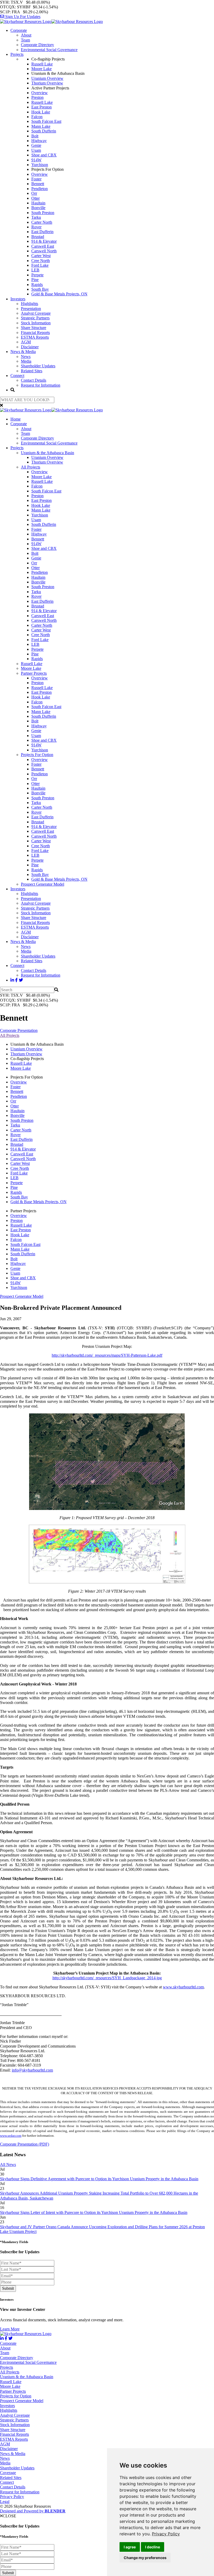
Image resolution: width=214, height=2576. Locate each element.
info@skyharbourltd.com (32, 2070)
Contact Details (34, 380)
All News (8, 2164)
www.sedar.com (11, 2136)
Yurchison (40, 165)
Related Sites (32, 371)
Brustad (38, 237)
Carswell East (43, 246)
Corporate (19, 30)
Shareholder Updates (38, 366)
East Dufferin (42, 232)
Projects (17, 54)
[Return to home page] (51, 22)
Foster (36, 179)
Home (16, 419)
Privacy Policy (166, 2534)
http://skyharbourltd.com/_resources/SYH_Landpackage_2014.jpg (107, 1978)
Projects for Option (16, 2396)
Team (25, 40)
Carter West (41, 256)
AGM (26, 342)
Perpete (37, 275)
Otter (35, 198)
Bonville (38, 208)
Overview (40, 93)
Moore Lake (41, 69)
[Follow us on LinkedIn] (12, 980)
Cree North (41, 261)
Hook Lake (41, 112)
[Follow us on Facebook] (16, 980)
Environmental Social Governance (49, 50)
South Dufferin (44, 131)
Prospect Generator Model (43, 884)
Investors (18, 299)
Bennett (38, 184)
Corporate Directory (37, 45)
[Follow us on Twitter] (21, 980)
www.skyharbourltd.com (183, 1987)
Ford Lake (40, 265)
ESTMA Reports (35, 337)
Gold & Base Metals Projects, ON (59, 294)
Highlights (29, 304)
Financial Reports (35, 333)
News (26, 357)
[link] (166, 2534)
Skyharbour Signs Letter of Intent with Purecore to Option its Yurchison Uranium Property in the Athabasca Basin (94, 2212)
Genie (36, 145)
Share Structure (34, 328)
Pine (35, 280)
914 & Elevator (44, 241)
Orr (34, 193)
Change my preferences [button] (145, 2558)
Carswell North (44, 251)
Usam (36, 150)
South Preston (43, 213)
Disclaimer (30, 347)
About (26, 35)
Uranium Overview (47, 78)
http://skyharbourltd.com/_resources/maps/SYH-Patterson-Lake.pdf (107, 1355)
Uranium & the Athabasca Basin (47, 453)
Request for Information (41, 385)
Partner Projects (34, 673)
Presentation (31, 309)
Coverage (8, 2473)
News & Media (23, 352)
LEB (35, 270)
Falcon (37, 117)
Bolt (35, 136)
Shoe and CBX (44, 155)
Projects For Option (37, 755)
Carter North (42, 222)
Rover (36, 227)
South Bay (40, 289)
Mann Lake (41, 126)
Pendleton (40, 189)
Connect (17, 376)
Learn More (10, 2329)
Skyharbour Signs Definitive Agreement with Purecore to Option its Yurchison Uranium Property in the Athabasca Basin (99, 2179)
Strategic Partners (35, 318)
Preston (37, 97)
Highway (39, 141)
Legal (5, 2502)
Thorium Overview (47, 83)
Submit (8, 2288)
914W (36, 160)
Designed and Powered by (33, 2511)
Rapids (37, 285)
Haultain (38, 203)
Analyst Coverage (36, 313)
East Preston (41, 107)
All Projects (31, 467)
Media (26, 361)
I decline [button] (153, 2547)
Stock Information (36, 323)
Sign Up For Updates (22, 17)
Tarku (36, 217)
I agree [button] (130, 2547)
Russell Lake (42, 64)
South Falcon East (46, 121)
